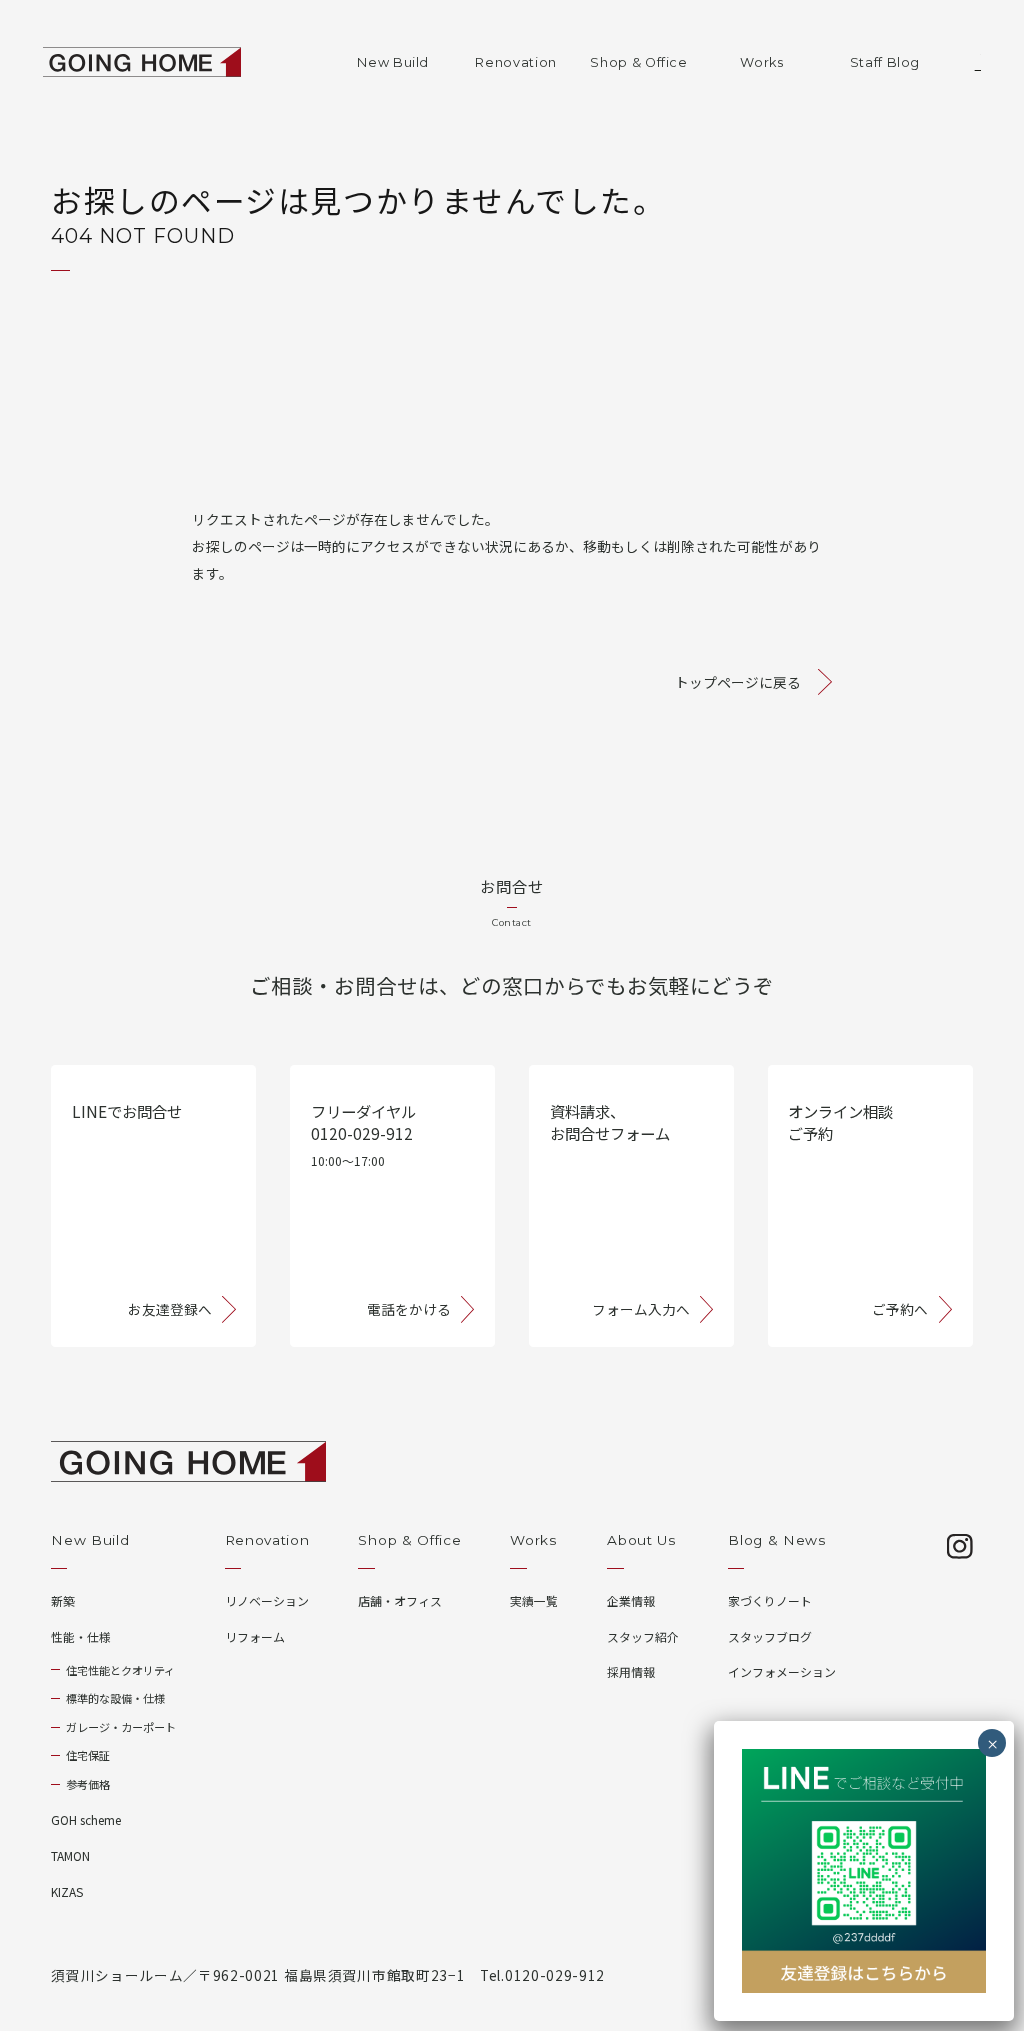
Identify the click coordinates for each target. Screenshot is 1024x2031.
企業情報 (631, 1600)
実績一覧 (534, 1600)
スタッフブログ (770, 1636)
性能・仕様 (81, 1636)
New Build (393, 62)
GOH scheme (86, 1819)
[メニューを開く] (963, 62)
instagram (960, 1547)
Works (761, 62)
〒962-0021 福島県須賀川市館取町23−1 (331, 1975)
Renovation (515, 62)
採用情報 (631, 1671)
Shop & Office (638, 62)
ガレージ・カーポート (121, 1727)
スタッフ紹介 (643, 1636)
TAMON (70, 1855)
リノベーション (267, 1600)
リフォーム (255, 1636)
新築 (63, 1600)
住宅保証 (88, 1755)
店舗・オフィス (400, 1600)
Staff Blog (885, 62)
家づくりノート (770, 1600)
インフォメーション (782, 1671)
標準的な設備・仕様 (115, 1698)
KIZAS (67, 1891)
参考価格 (88, 1784)
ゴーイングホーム (142, 62)
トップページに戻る (738, 682)
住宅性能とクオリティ (120, 1670)
